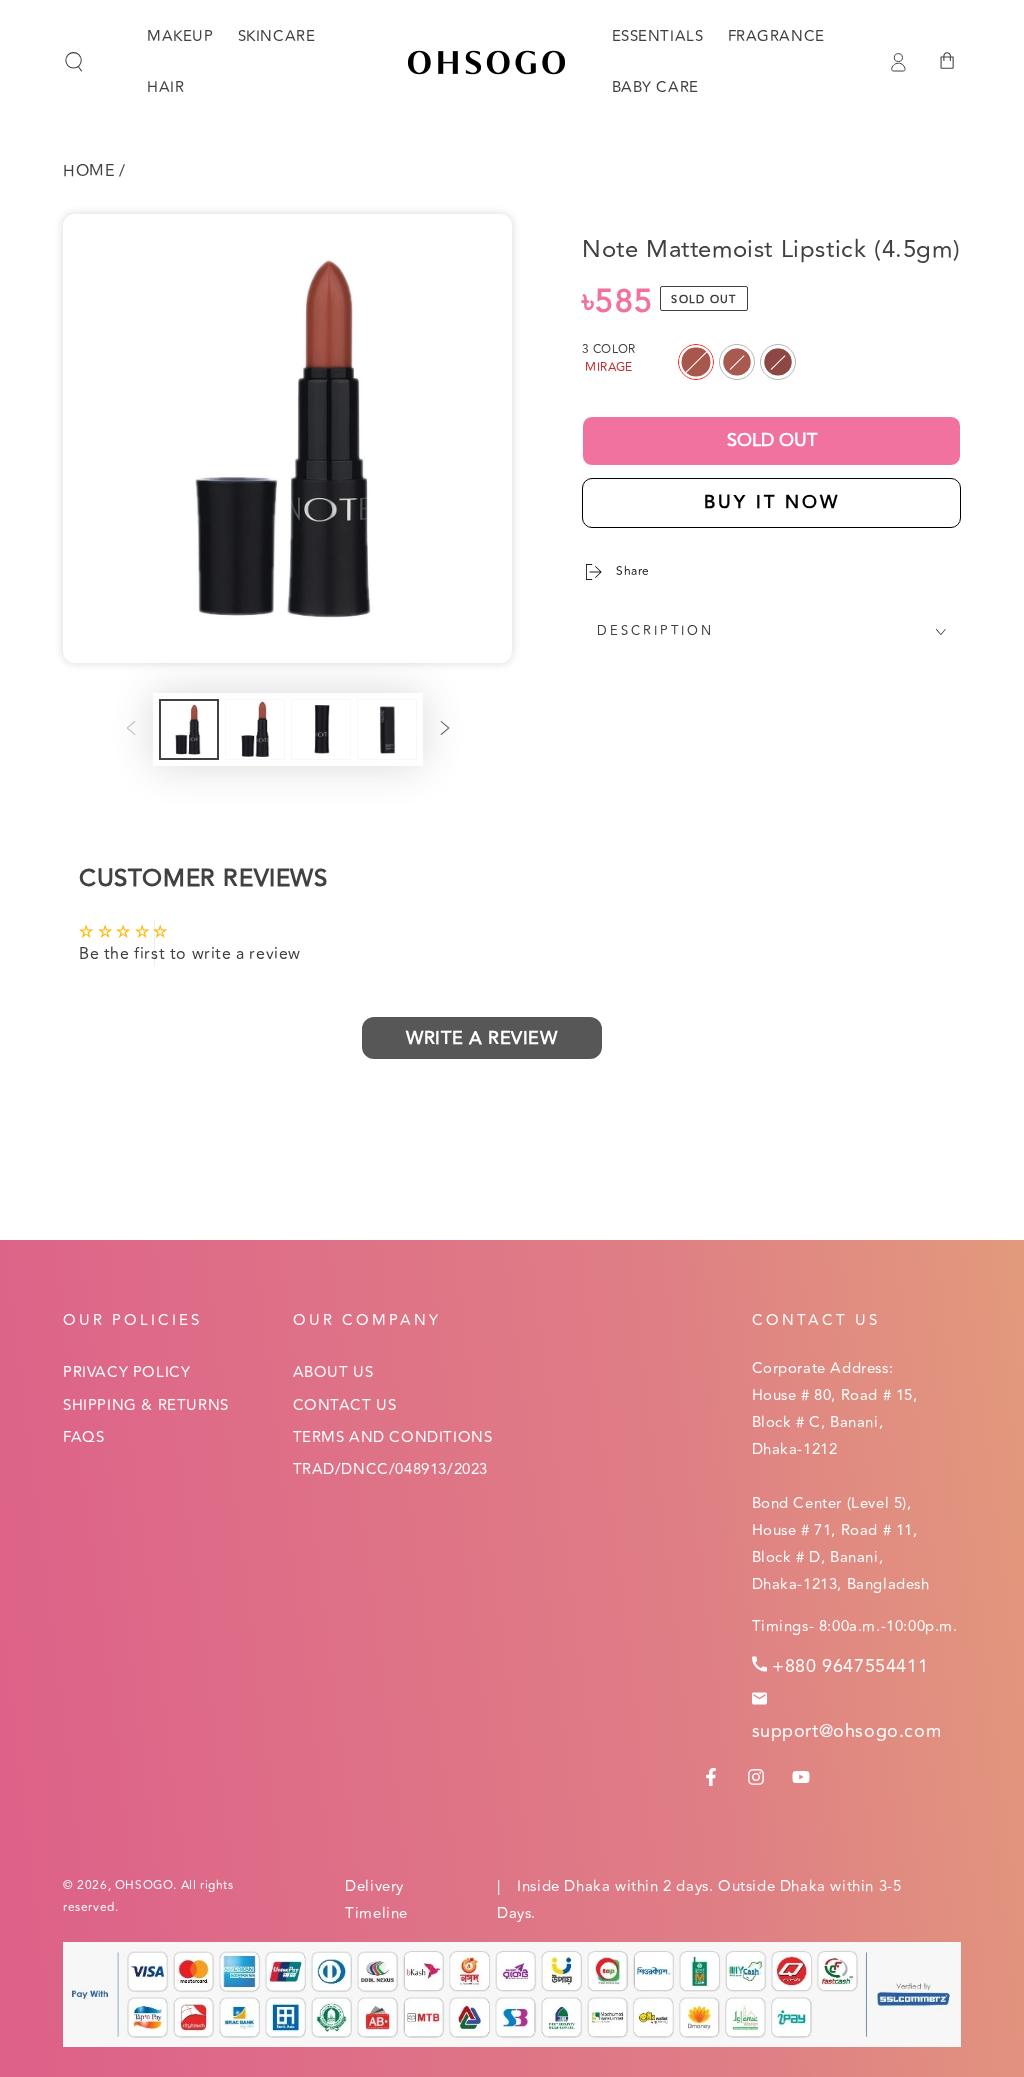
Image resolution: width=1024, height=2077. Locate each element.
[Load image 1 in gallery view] (189, 729)
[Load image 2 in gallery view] (255, 729)
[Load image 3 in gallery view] (321, 729)
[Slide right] (445, 730)
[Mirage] (696, 362)
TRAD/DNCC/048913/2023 (391, 1469)
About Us (333, 1372)
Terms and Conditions (393, 1437)
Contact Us (345, 1405)
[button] (74, 62)
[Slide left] (131, 730)
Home (88, 171)
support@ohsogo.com (847, 1731)
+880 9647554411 (850, 1666)
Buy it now (772, 502)
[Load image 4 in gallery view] (387, 729)
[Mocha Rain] (778, 362)
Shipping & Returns (146, 1405)
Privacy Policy (126, 1372)
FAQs (83, 1437)
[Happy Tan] (737, 362)
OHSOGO (144, 1885)
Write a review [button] (481, 1038)
